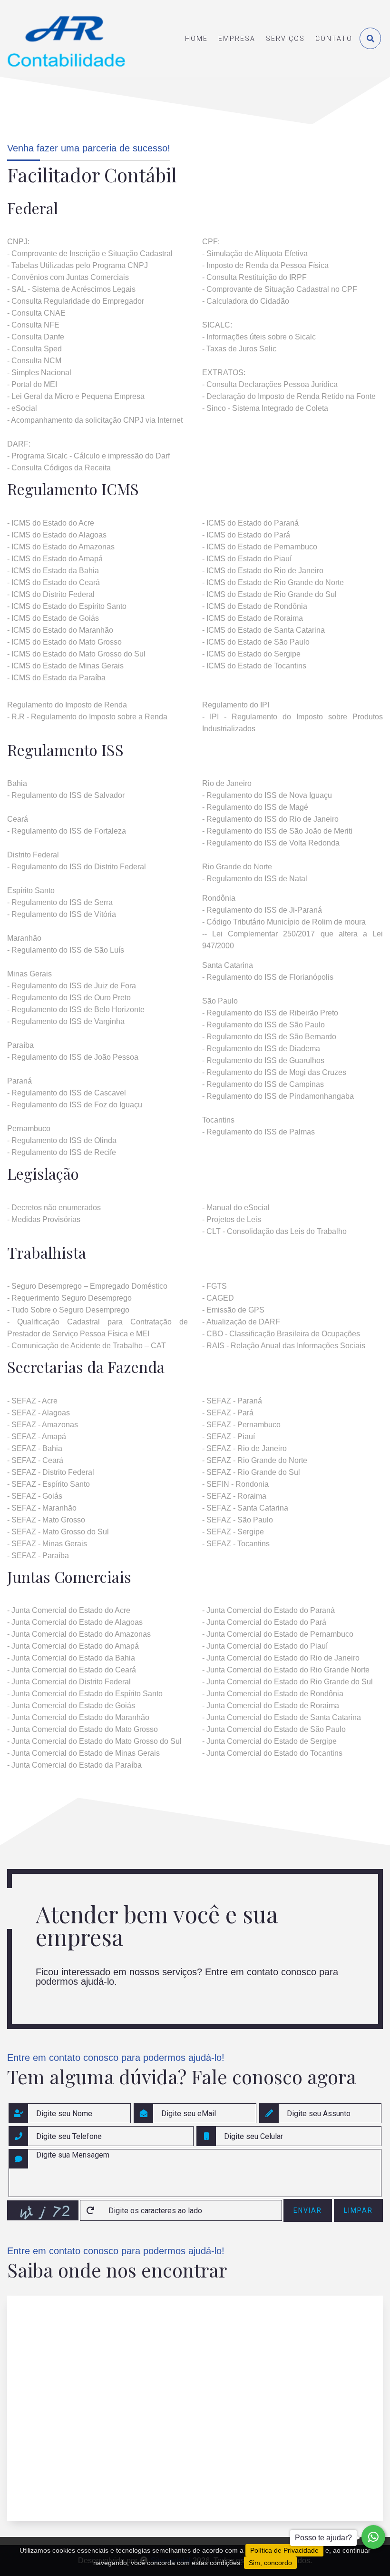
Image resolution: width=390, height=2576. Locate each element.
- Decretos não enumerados (54, 1208)
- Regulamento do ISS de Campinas (263, 1084)
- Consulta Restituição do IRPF (254, 277)
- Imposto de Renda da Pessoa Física (265, 265)
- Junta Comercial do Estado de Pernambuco (278, 1634)
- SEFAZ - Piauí (229, 1437)
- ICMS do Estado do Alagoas (57, 535)
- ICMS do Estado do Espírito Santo (67, 606)
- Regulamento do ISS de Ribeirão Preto (270, 1013)
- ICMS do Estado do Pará (246, 535)
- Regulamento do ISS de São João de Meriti (277, 831)
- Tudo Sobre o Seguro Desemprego (68, 1310)
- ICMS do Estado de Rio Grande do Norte (273, 582)
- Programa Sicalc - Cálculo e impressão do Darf (88, 456)
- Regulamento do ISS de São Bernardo (269, 1037)
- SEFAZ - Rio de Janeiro (244, 1448)
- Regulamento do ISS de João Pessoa (73, 1057)
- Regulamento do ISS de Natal (255, 879)
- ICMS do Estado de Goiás (53, 618)
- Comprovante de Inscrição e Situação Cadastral (90, 254)
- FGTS (214, 1286)
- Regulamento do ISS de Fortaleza (67, 831)
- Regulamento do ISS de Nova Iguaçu (267, 795)
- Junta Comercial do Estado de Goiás (71, 1706)
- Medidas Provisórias (44, 1219)
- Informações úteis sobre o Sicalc (259, 337)
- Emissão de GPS (233, 1310)
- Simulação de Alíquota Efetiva (255, 254)
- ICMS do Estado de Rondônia (255, 606)
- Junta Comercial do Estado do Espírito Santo (85, 1694)
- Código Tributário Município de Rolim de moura (284, 922)
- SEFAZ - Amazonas (43, 1425)
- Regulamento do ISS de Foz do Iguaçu (75, 1105)
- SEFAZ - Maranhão (42, 1508)
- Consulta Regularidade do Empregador (76, 301)
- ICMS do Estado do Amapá (55, 559)
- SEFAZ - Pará (228, 1413)
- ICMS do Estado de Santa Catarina (263, 630)
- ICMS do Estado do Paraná (250, 523)
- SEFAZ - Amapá (37, 1437)
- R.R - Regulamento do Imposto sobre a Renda (87, 717)
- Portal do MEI (32, 384)
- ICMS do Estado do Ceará (54, 582)
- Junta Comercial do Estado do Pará (264, 1622)
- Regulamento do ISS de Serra (60, 902)
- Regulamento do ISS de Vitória (62, 914)
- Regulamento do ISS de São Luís (66, 950)
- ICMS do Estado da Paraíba (56, 678)
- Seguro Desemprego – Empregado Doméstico (87, 1286)
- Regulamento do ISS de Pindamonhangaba (278, 1096)
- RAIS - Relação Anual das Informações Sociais (284, 1346)
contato (334, 39)
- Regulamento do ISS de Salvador (66, 795)
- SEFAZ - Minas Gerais (47, 1544)
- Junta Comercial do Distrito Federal (69, 1682)
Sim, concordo (270, 2563)
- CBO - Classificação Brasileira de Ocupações (281, 1334)
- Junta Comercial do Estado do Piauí (265, 1646)
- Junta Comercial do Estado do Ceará (72, 1670)
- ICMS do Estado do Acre (51, 523)
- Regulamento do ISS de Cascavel (67, 1093)
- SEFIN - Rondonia (235, 1484)
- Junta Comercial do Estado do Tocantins (272, 1753)
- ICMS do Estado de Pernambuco (260, 547)
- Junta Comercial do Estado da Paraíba (74, 1765)
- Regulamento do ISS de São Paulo (263, 1025)
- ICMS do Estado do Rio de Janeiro (263, 571)
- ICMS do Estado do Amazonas (61, 547)
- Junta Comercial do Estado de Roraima (271, 1706)
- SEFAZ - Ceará (35, 1460)
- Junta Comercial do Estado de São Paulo (274, 1729)
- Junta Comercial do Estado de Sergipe (269, 1741)
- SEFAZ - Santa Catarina (245, 1508)
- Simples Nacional (39, 373)
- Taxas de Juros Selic (239, 349)
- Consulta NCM (34, 361)
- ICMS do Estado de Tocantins (254, 666)
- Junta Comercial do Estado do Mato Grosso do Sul (94, 1741)
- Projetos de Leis (232, 1219)
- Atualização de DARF (241, 1322)
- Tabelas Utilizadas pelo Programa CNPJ (78, 265)
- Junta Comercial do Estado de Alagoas (75, 1622)
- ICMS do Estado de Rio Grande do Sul (269, 594)
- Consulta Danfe (36, 337)
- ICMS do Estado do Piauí (247, 559)
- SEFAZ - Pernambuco (241, 1425)
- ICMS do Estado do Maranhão (60, 630)
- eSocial (22, 408)
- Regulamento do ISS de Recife (62, 1152)
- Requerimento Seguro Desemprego (69, 1298)
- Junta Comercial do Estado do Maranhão (78, 1717)
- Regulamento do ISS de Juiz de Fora (72, 986)
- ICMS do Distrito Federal (51, 594)
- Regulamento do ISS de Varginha (66, 1021)
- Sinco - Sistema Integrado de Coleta (265, 408)
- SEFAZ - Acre (32, 1401)
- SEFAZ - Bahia (35, 1448)
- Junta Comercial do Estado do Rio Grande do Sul (288, 1682)
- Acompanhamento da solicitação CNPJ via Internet (95, 420)
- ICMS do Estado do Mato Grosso (64, 642)
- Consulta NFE (33, 325)
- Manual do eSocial (236, 1208)
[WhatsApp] (373, 2537)
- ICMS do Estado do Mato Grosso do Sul (76, 654)
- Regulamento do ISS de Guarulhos (263, 1060)
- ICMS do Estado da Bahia (53, 571)
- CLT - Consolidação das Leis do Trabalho (274, 1231)
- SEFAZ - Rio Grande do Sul (251, 1472)
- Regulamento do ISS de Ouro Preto (69, 998)
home (196, 39)
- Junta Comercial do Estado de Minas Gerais (83, 1753)
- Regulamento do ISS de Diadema (261, 1049)
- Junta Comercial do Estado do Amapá (73, 1646)
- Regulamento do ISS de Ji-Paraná (262, 910)
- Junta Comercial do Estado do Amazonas (79, 1634)
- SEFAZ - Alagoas (39, 1413)
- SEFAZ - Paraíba (38, 1556)
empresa (237, 39)
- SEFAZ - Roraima (234, 1496)
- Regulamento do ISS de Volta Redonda (272, 843)
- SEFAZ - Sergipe (233, 1532)
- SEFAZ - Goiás (35, 1496)
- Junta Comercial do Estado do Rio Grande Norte (286, 1670)
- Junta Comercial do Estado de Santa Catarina (282, 1717)
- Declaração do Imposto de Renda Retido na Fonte (289, 396)
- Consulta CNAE (36, 313)
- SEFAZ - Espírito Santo (49, 1484)
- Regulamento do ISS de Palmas (258, 1132)
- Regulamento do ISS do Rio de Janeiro (270, 819)
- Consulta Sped (34, 349)
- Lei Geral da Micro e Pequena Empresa (76, 396)
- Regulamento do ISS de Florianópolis (268, 977)
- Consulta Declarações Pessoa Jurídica (270, 384)
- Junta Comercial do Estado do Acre (69, 1610)
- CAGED (218, 1298)
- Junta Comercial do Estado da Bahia (71, 1658)
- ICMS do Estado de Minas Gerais (65, 666)
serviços (285, 39)
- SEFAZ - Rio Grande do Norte (255, 1460)
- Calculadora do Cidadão (246, 301)
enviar (308, 2210)
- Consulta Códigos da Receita (59, 468)
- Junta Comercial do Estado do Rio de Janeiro (281, 1658)
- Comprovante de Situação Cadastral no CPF (280, 289)
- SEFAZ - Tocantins (236, 1544)
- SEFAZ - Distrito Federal (51, 1472)
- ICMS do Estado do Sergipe (251, 654)
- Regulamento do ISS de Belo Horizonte (76, 1010)
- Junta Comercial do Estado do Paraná (268, 1610)
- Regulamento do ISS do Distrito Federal (77, 867)
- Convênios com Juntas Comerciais (68, 277)
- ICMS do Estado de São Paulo (256, 642)
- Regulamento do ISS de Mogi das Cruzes (274, 1072)
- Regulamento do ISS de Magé (255, 807)
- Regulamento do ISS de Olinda (62, 1140)
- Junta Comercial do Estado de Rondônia (273, 1694)
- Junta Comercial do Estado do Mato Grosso (83, 1729)
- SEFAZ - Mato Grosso (46, 1520)
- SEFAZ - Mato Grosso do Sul (58, 1532)
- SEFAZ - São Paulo (238, 1520)
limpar (358, 2210)
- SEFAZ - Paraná (232, 1401)
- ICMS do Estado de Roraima (253, 618)
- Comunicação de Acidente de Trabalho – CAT (87, 1346)
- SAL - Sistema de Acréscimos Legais (71, 289)
